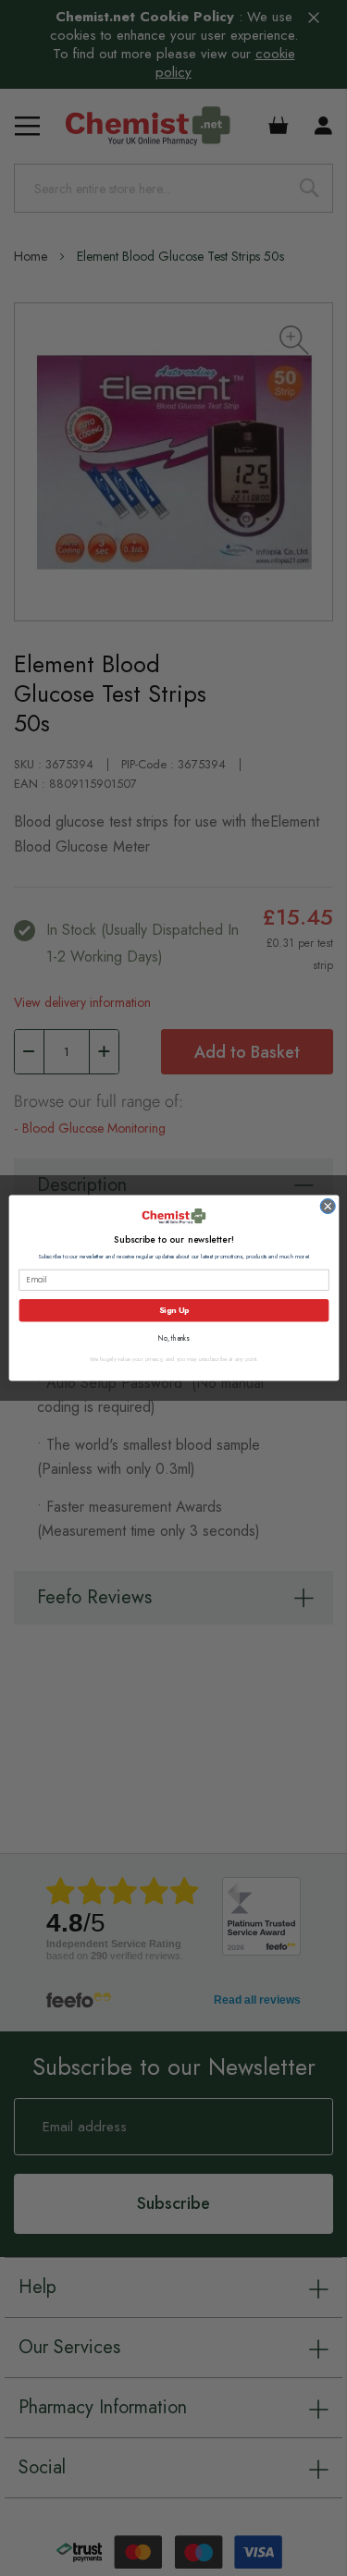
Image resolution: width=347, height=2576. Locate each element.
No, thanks (173, 1338)
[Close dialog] (327, 1206)
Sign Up (173, 1310)
